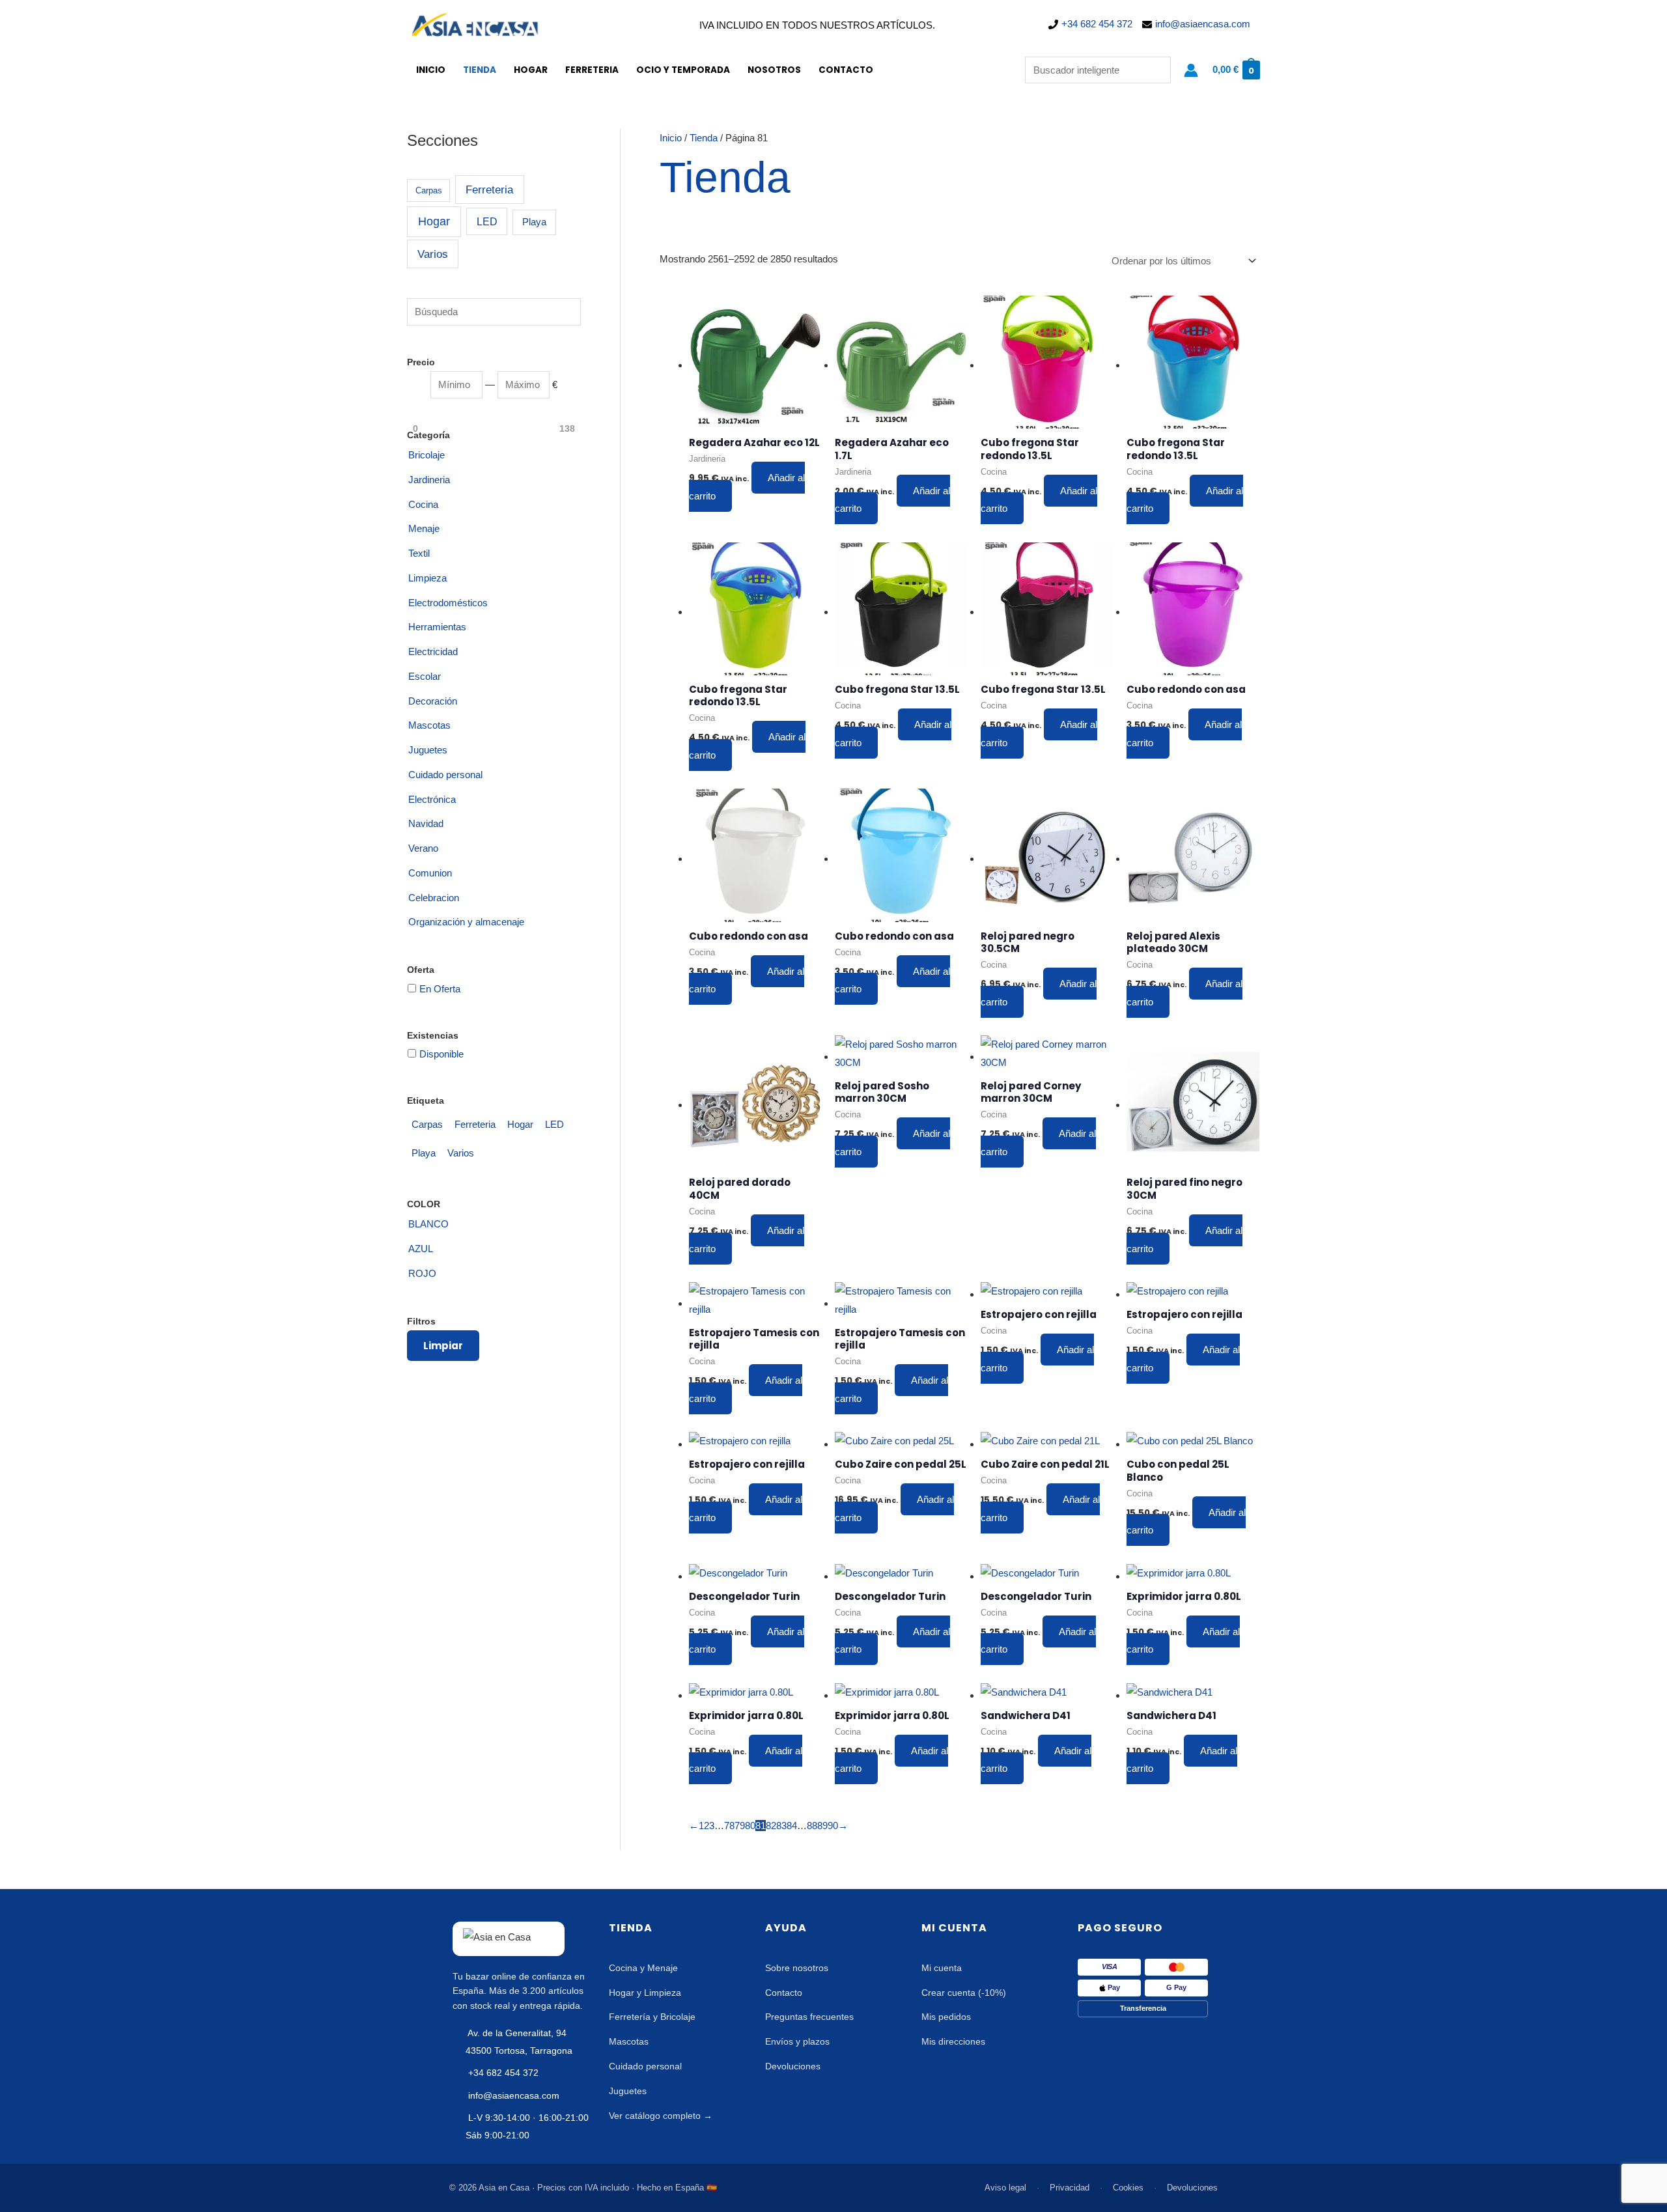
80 (750, 1826)
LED (487, 221)
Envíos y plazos (797, 2041)
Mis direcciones (953, 2041)
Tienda (480, 70)
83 (781, 1826)
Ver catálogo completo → (661, 2116)
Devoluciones (793, 2066)
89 (822, 1826)
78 (729, 1826)
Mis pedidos (946, 2017)
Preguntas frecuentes (809, 2017)
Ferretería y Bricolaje (652, 2017)
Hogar (531, 70)
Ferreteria (592, 70)
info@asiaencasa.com (1203, 24)
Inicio (431, 70)
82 (771, 1826)
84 (792, 1826)
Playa (534, 222)
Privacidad (1070, 2188)
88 (812, 1826)
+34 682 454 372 (1097, 24)
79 (740, 1826)
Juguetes (628, 2091)
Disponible (441, 1054)
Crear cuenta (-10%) (964, 1993)
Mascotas (629, 2041)
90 (833, 1826)
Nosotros (774, 70)
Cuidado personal (645, 2066)
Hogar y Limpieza (645, 1993)
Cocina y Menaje (643, 1968)
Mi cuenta (942, 1968)
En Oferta (440, 989)
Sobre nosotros (797, 1968)
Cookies (1128, 2188)
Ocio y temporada (683, 70)
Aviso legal (1005, 2188)
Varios (433, 254)
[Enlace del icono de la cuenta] (1191, 70)
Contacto (846, 70)
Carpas (429, 190)
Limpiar (443, 1346)
